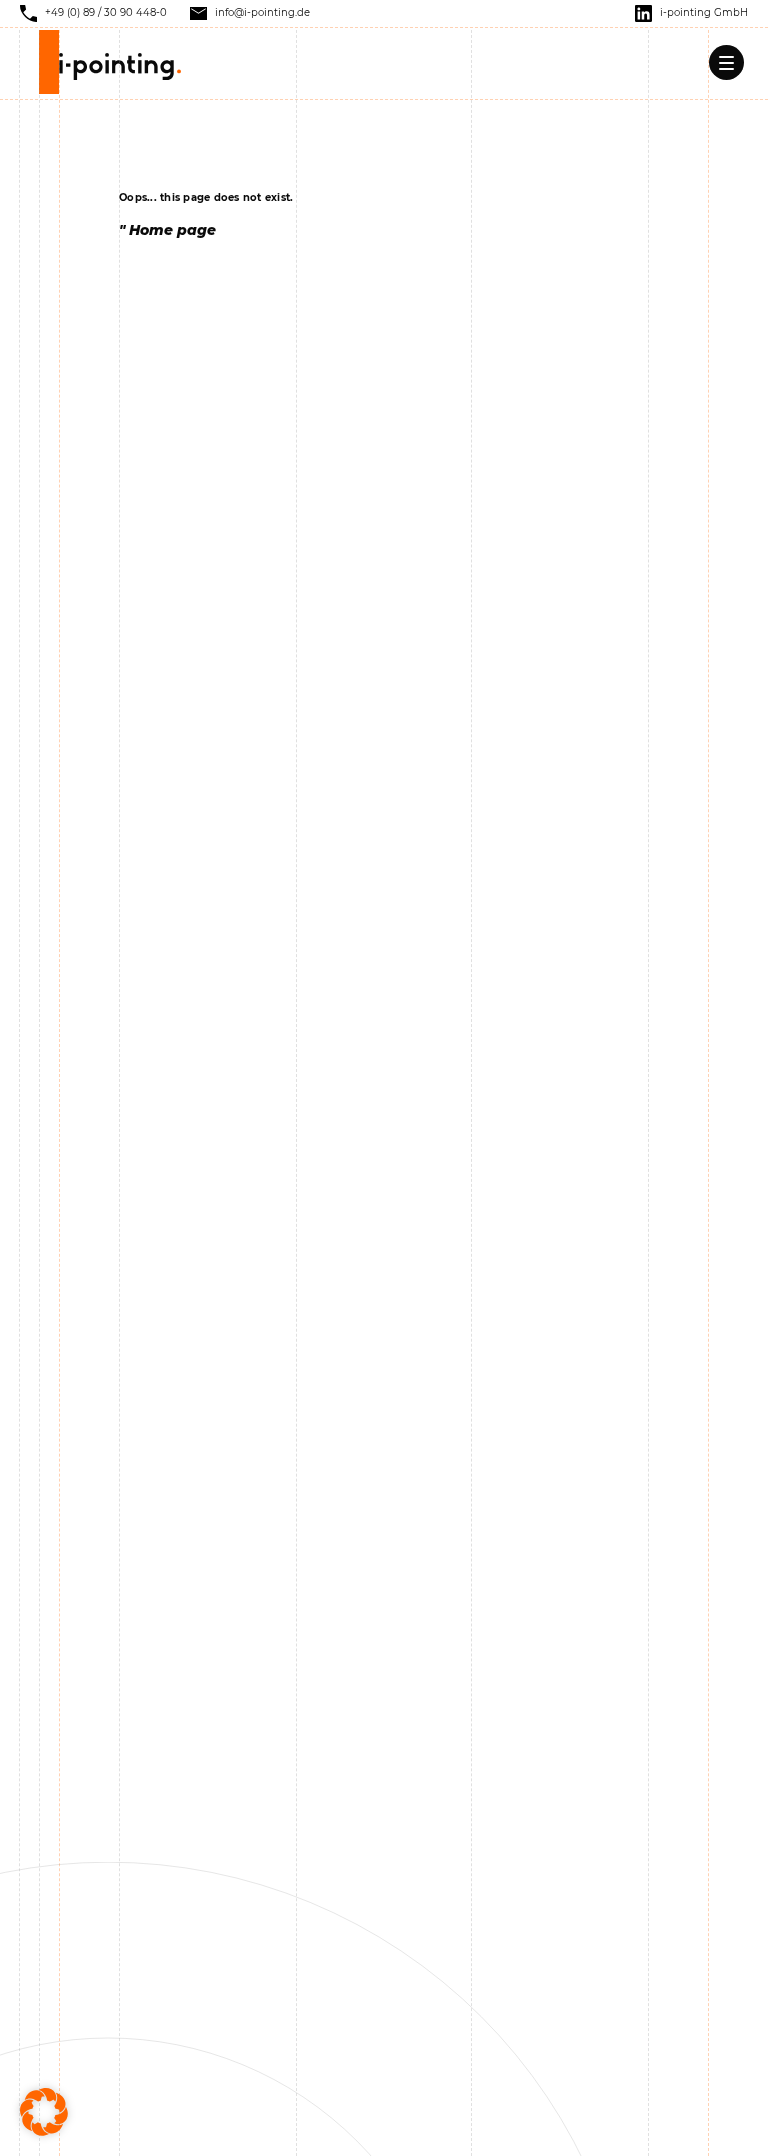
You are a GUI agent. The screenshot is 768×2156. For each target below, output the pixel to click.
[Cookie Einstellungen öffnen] (44, 2111)
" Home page (167, 230)
